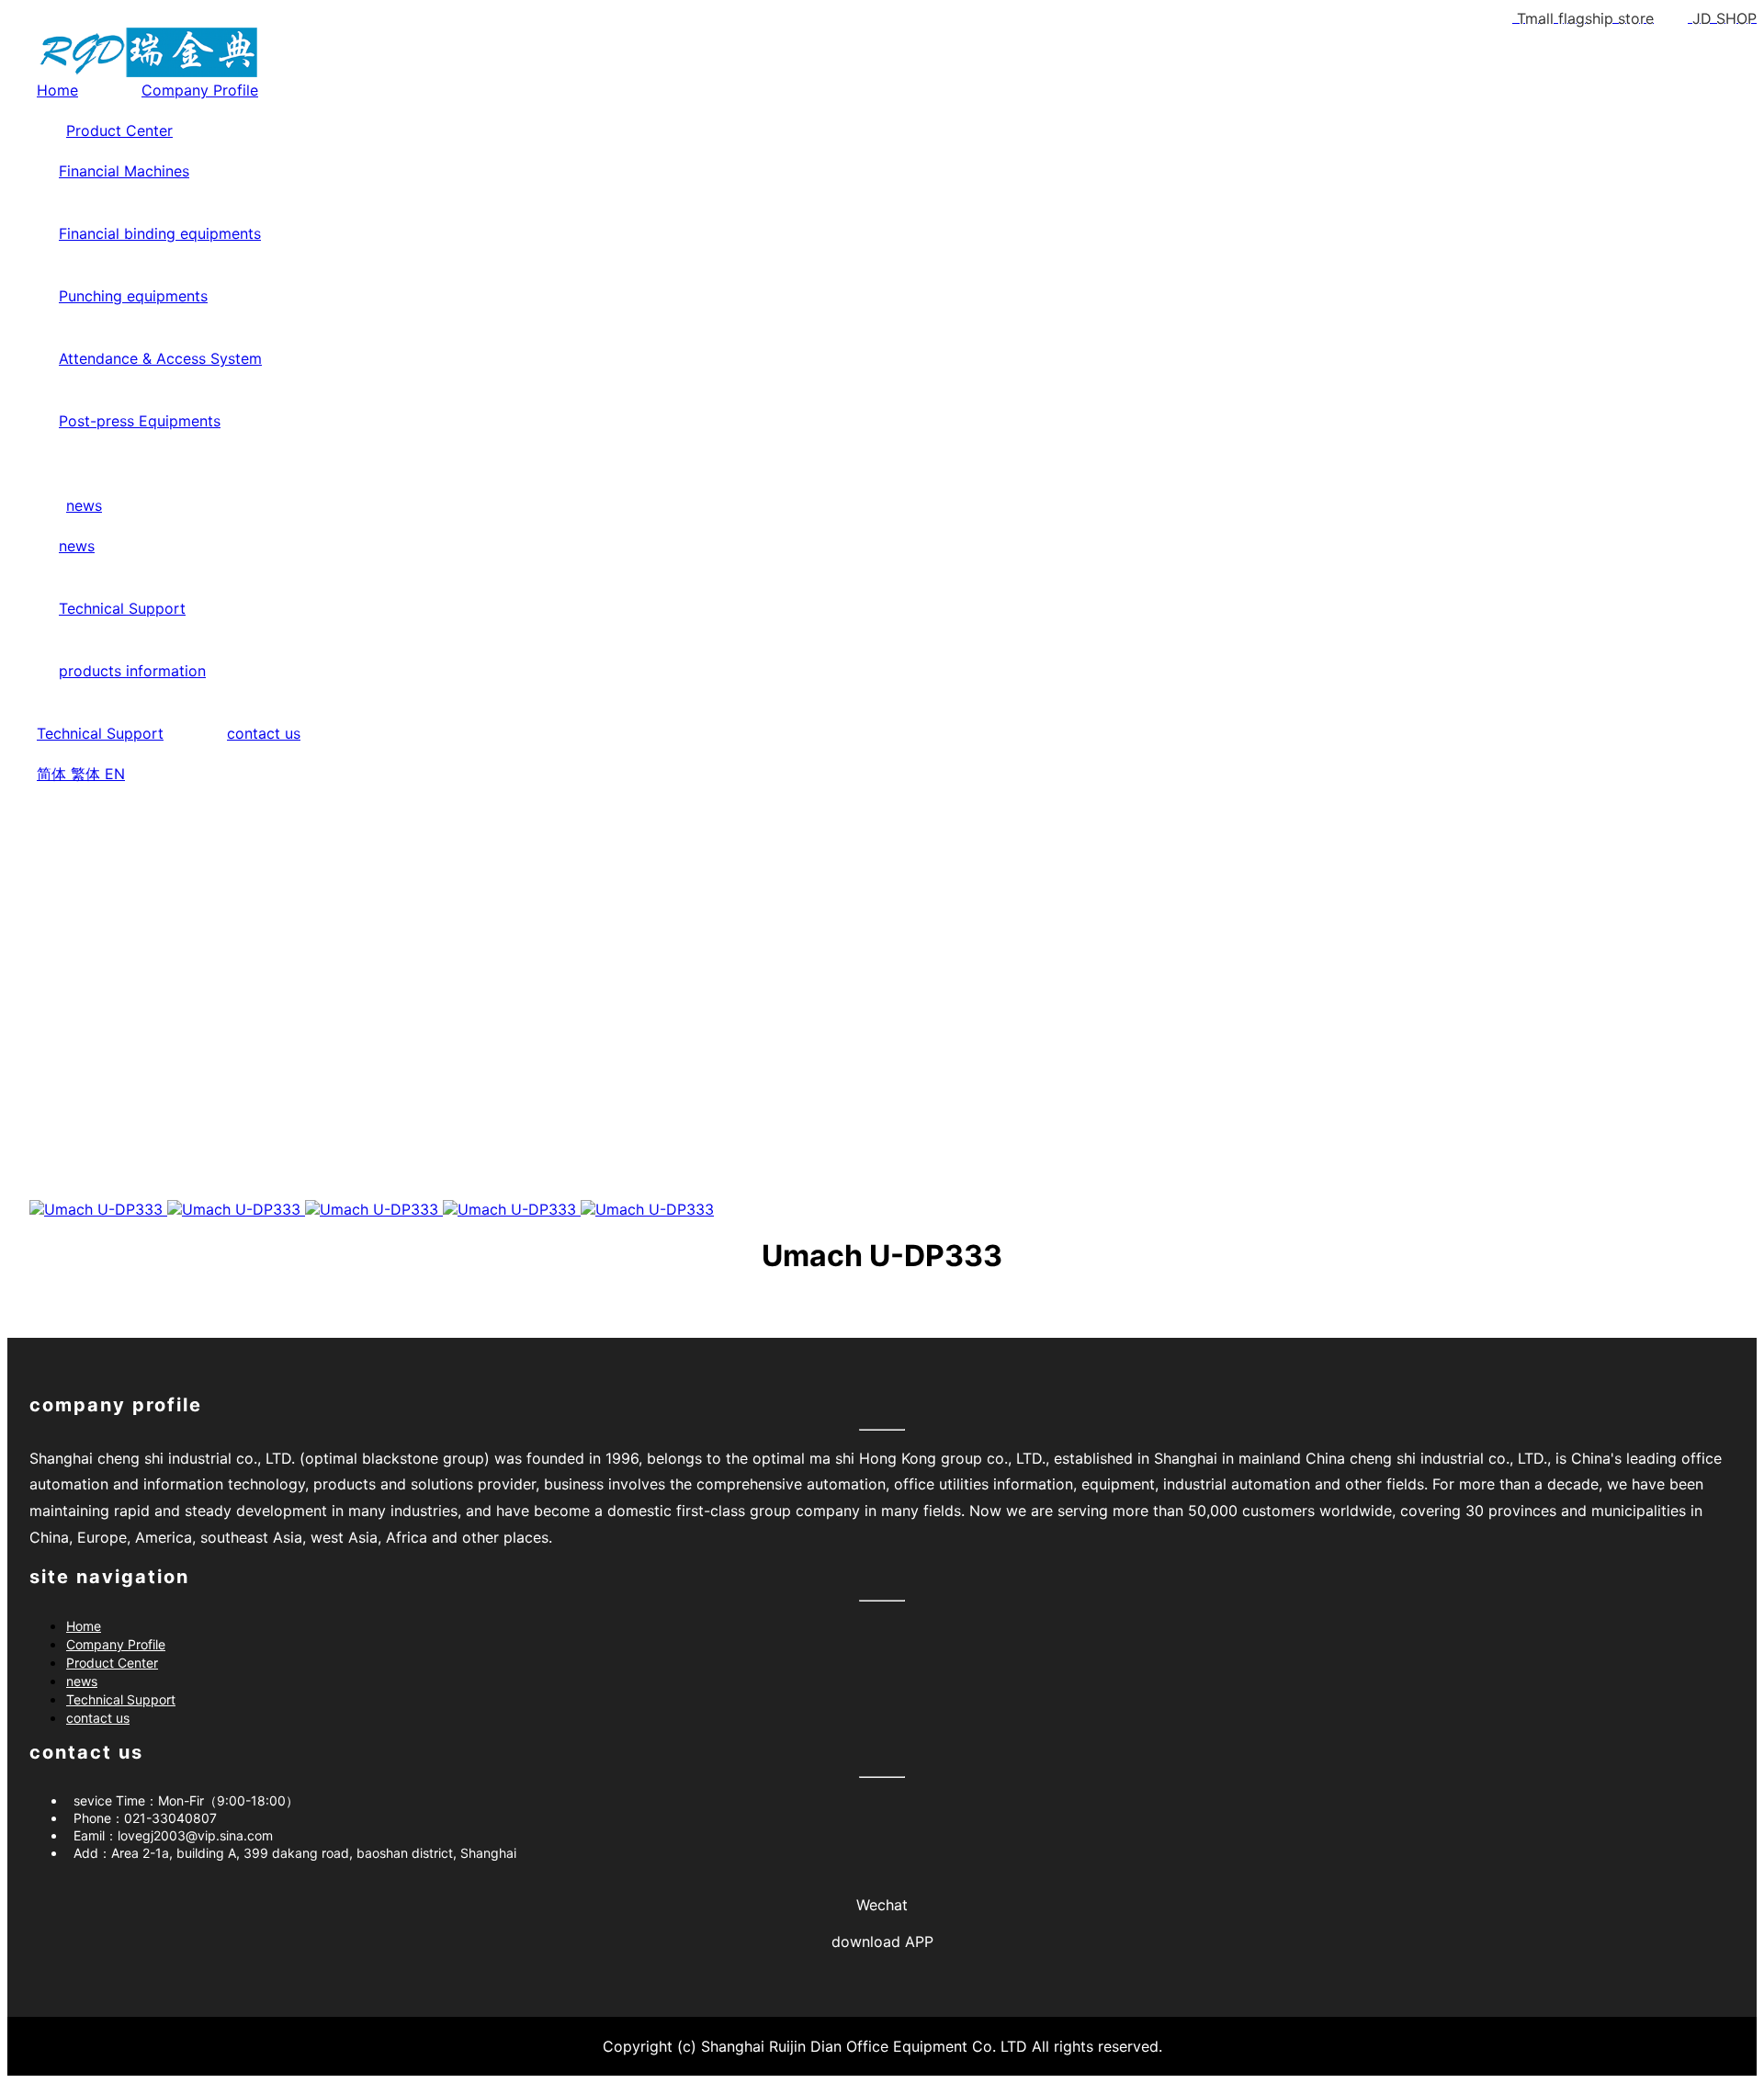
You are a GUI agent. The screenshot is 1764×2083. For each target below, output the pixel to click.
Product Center (119, 130)
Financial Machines (124, 171)
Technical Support (122, 608)
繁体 (88, 774)
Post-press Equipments (140, 421)
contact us (264, 733)
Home (57, 90)
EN (115, 774)
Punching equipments (133, 296)
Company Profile (200, 90)
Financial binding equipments (160, 233)
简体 (54, 774)
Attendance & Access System (160, 358)
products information (132, 671)
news (84, 505)
